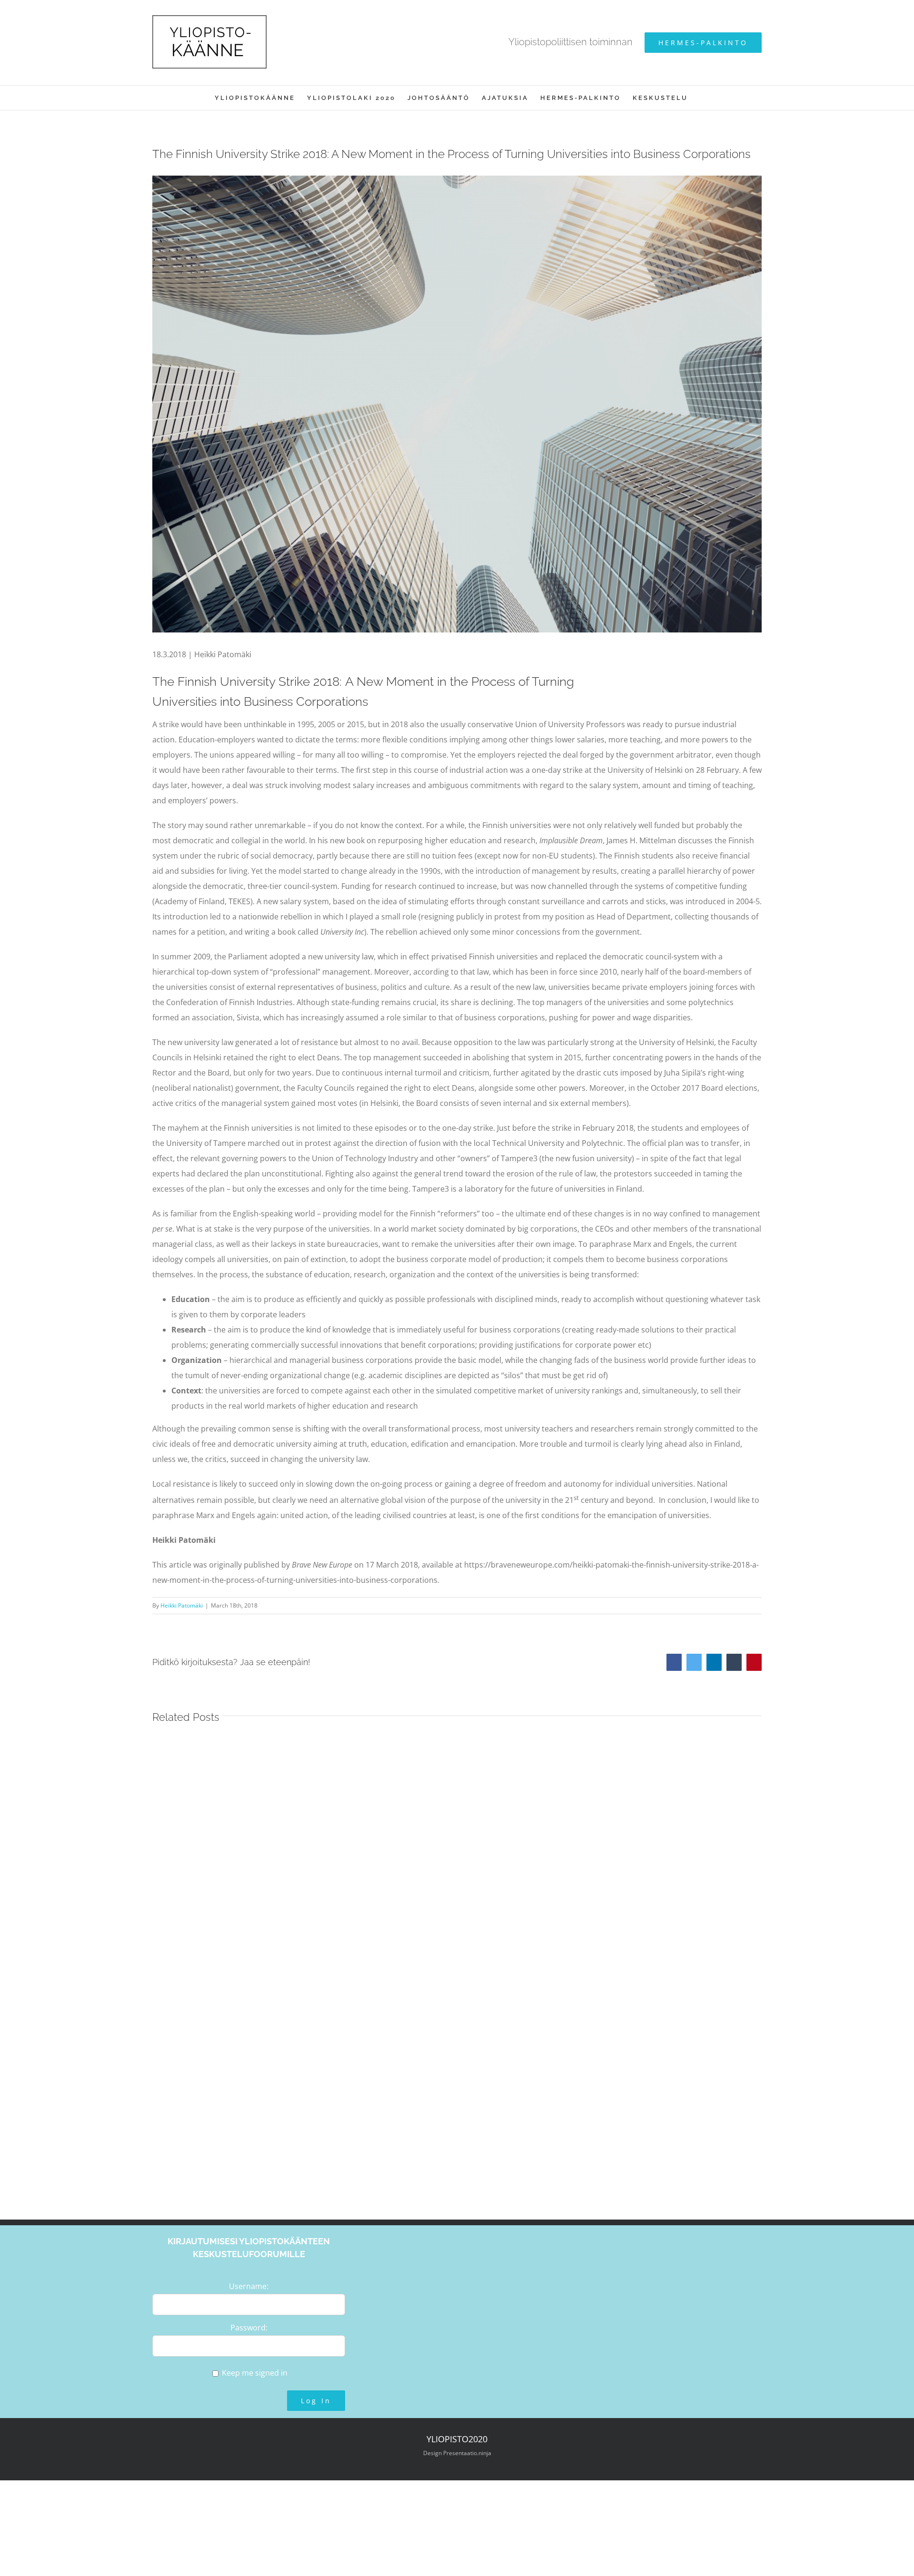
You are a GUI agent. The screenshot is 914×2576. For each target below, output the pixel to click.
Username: (249, 2286)
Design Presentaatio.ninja (457, 2453)
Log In (316, 2401)
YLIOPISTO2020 (457, 2439)
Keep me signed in (255, 2373)
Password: (249, 2328)
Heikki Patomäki (182, 1605)
